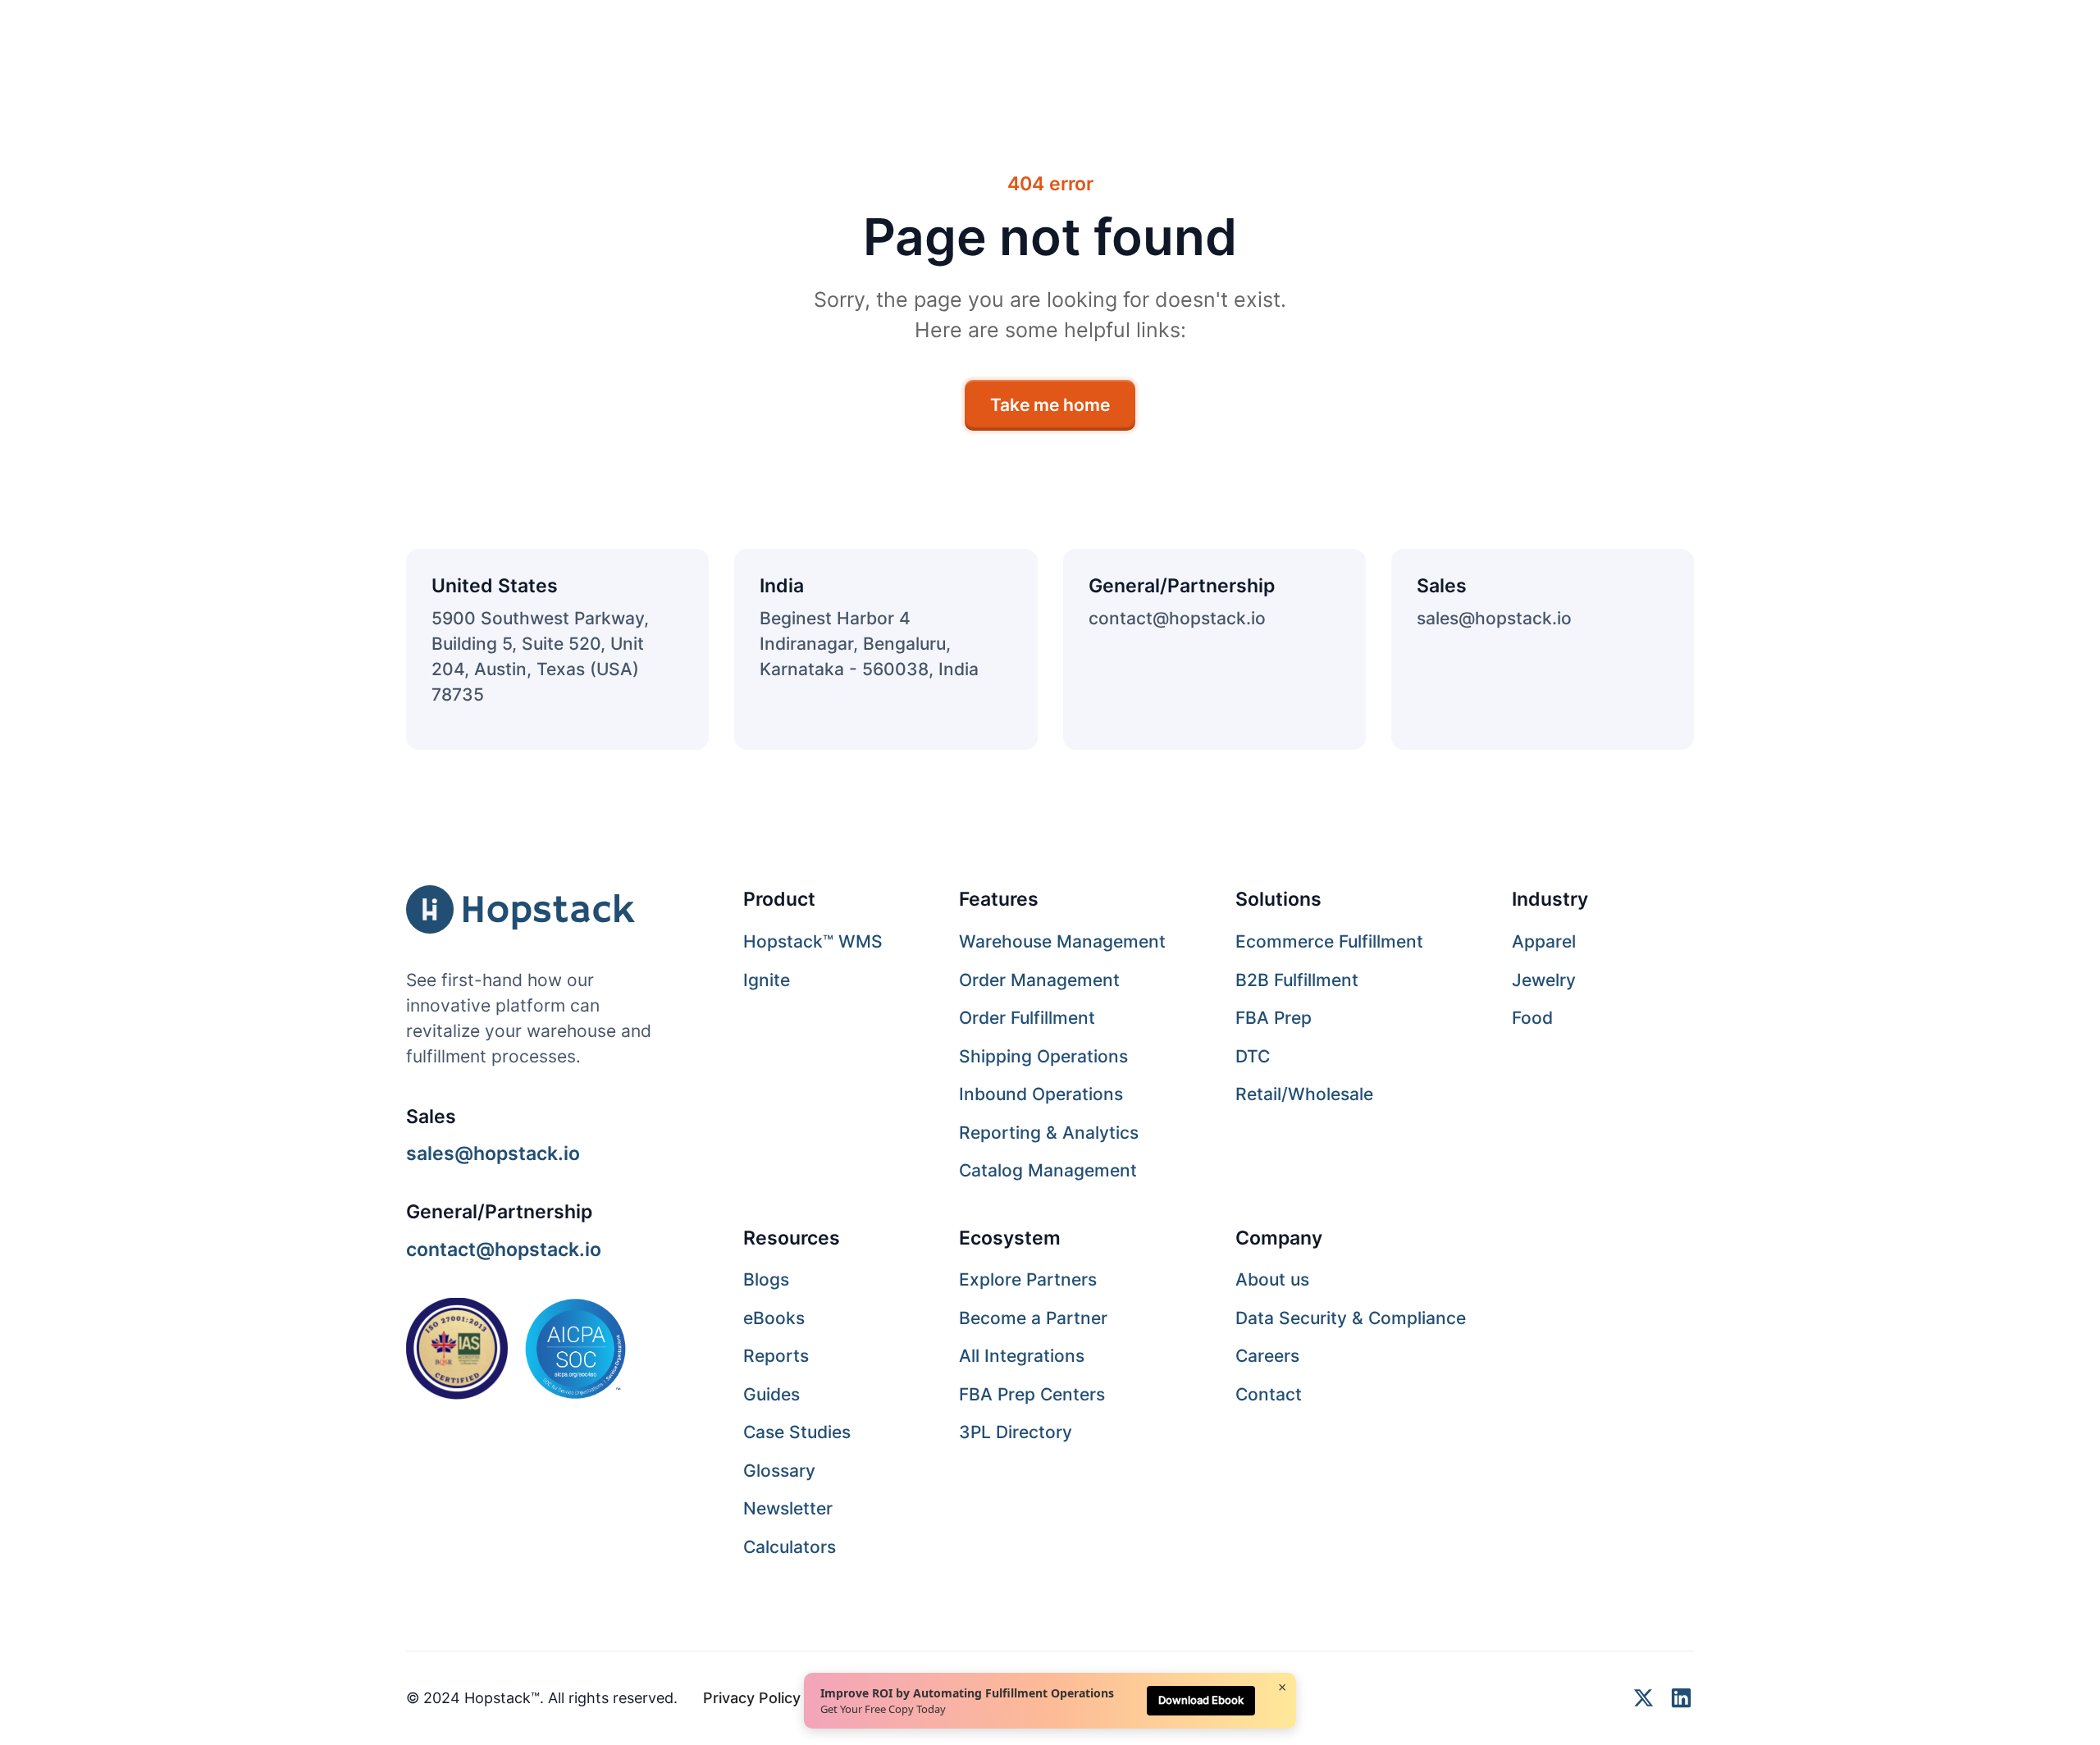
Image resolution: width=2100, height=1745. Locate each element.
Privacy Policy (752, 1697)
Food (1532, 1018)
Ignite (767, 980)
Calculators (790, 1547)
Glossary (779, 1471)
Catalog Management (1048, 1170)
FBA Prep (1274, 1018)
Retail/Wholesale (1304, 1094)
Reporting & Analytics (1049, 1133)
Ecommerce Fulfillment (1329, 941)
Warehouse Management (1062, 941)
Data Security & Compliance (1351, 1318)
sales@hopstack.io (1494, 618)
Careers (1267, 1356)
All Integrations (1022, 1356)
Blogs (766, 1279)
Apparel (1544, 941)
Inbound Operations (1041, 1094)
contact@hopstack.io (1177, 618)
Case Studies (797, 1432)
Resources (792, 1238)
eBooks (774, 1318)
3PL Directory (1016, 1432)
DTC (1253, 1056)
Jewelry (1544, 980)
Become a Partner (1033, 1318)
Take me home (1050, 405)
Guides (772, 1394)
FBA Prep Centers (1032, 1394)
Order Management (1039, 980)
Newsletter (788, 1508)
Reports (776, 1356)
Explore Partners (1028, 1279)
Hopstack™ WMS (813, 941)
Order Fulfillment (1027, 1018)
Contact (1269, 1394)
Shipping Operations (1043, 1056)
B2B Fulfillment (1297, 980)
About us (1272, 1279)
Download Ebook (1201, 1700)
